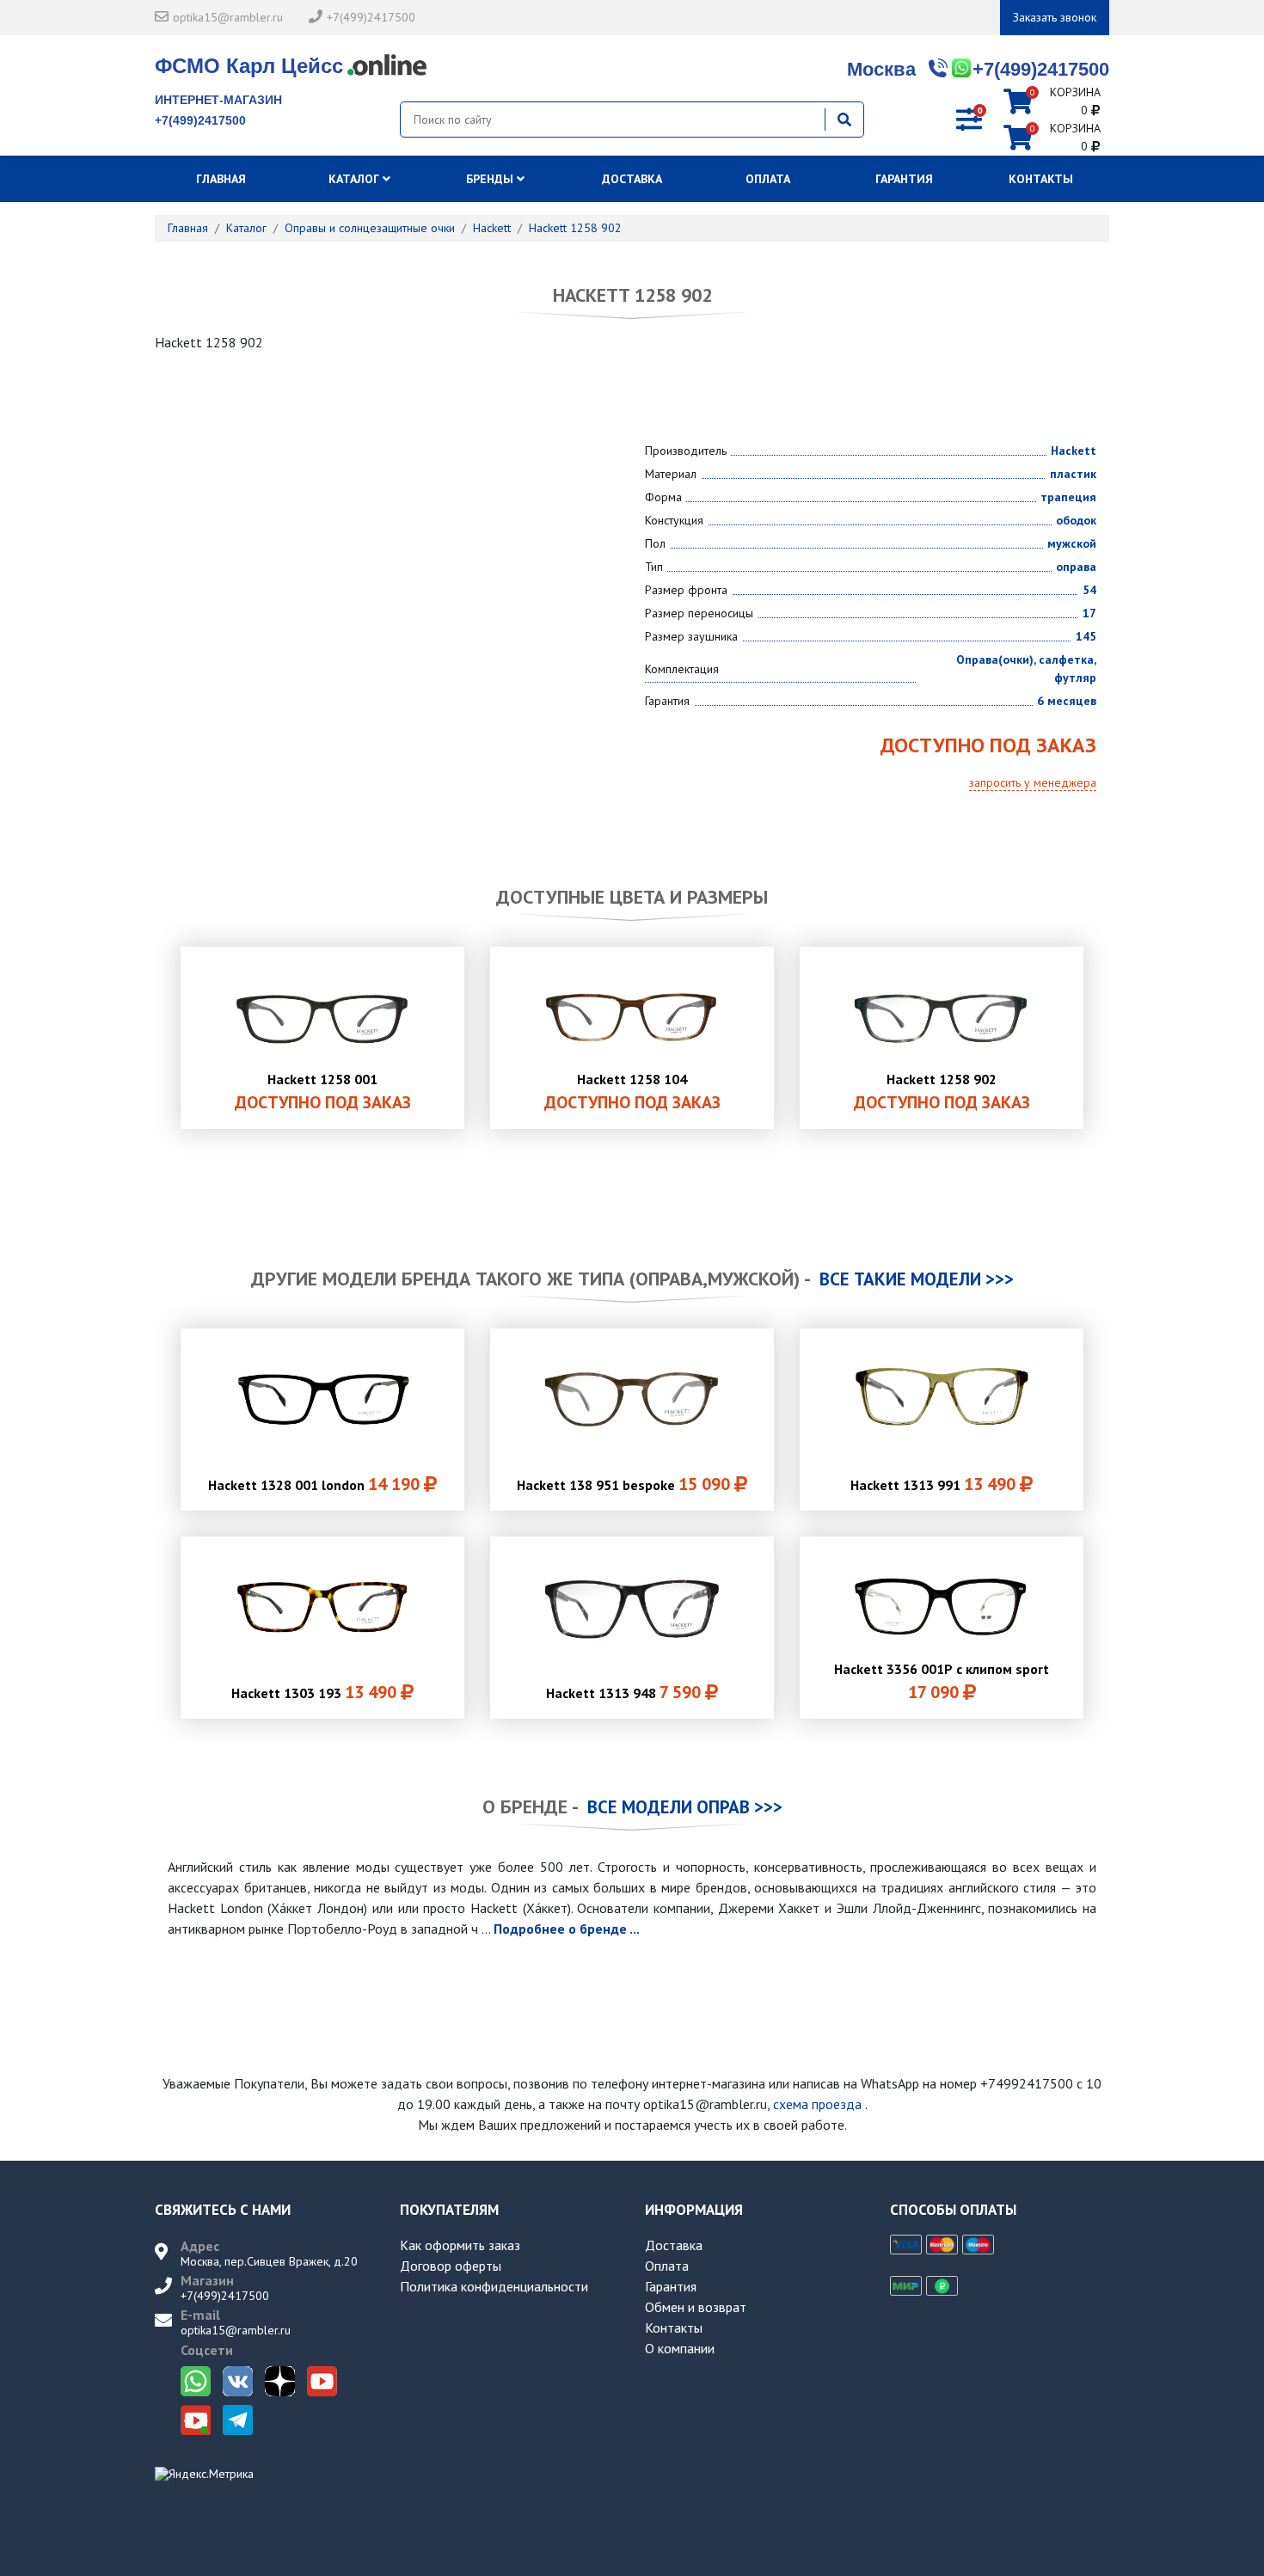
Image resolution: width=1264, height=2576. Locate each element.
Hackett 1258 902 (942, 1092)
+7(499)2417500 (371, 17)
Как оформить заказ (460, 2245)
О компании (680, 2348)
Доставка (632, 179)
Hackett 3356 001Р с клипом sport (942, 1682)
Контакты (1041, 179)
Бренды (491, 179)
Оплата (768, 179)
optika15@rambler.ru (228, 17)
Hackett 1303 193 (314, 1692)
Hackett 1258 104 (632, 1092)
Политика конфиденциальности (494, 2286)
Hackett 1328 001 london (314, 1484)
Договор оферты (451, 2266)
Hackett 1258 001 (323, 1092)
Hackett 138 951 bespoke (623, 1484)
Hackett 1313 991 (933, 1484)
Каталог (356, 179)
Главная (223, 179)
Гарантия (904, 179)
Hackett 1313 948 (623, 1692)
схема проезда (817, 2104)
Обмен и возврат (696, 2307)
